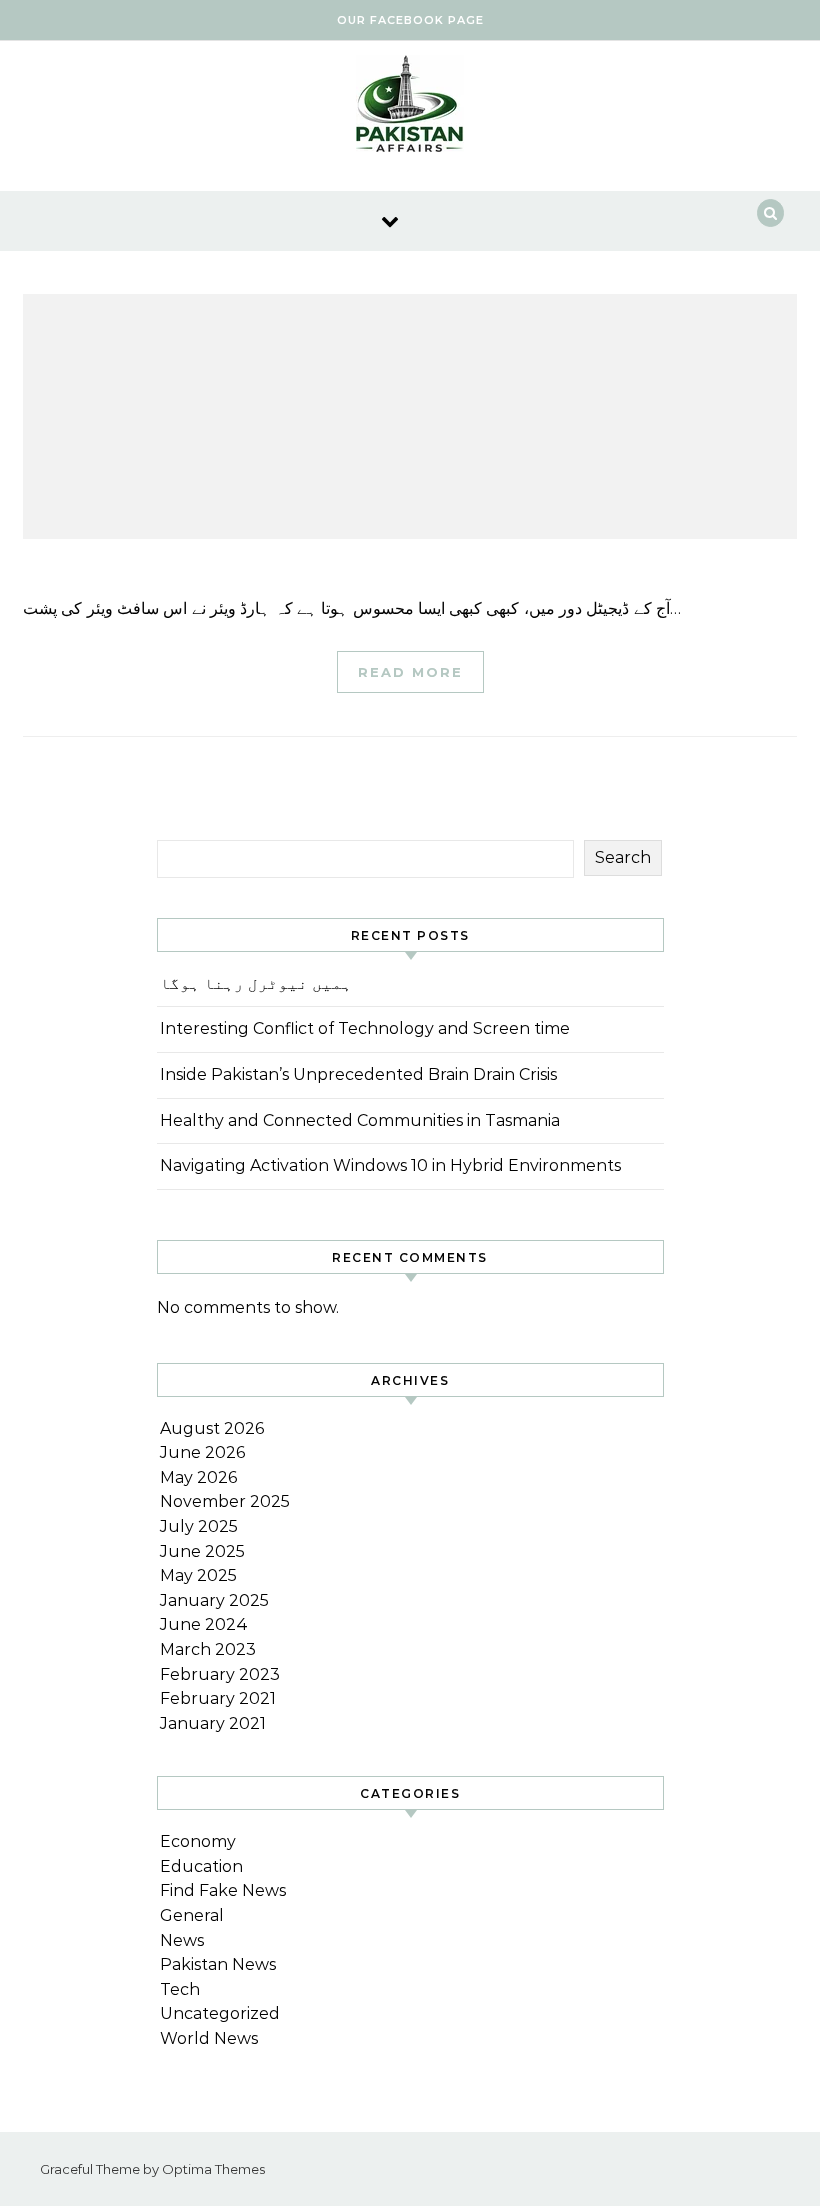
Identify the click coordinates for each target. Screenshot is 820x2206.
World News (209, 2038)
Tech (180, 1989)
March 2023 (208, 1649)
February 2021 (218, 1698)
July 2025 (199, 1526)
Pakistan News (218, 1964)
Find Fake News (223, 1890)
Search (623, 857)
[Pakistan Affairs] (410, 108)
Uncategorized (220, 2013)
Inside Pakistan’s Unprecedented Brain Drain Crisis (358, 1074)
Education (201, 1866)
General (192, 1915)
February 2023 (220, 1674)
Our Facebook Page (410, 20)
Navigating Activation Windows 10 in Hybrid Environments (390, 1165)
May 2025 (198, 1575)
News (182, 1940)
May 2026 (198, 1477)
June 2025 (202, 1551)
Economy (198, 1841)
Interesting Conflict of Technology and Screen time (365, 1028)
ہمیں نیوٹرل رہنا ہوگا (256, 983)
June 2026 (202, 1452)
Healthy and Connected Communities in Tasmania (360, 1120)
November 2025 (225, 1501)
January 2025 (214, 1600)
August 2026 (212, 1428)
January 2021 (213, 1723)
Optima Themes (213, 2169)
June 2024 (204, 1624)
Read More (410, 672)
